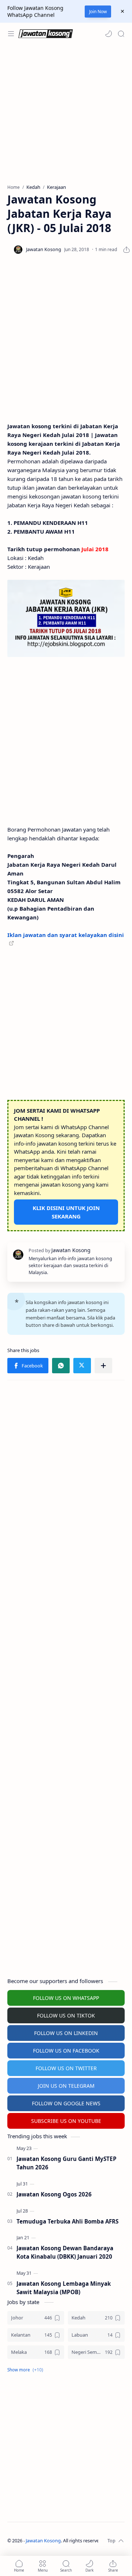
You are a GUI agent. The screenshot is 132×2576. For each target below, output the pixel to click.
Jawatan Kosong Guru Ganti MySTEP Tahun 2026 (67, 2163)
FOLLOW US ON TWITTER (66, 2068)
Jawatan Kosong (43, 2541)
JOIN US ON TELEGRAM (66, 2086)
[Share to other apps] (103, 1366)
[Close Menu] (122, 11)
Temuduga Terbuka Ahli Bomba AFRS (67, 2221)
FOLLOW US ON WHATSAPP (66, 1998)
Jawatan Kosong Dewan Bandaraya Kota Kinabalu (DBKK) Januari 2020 (65, 2252)
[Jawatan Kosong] (66, 618)
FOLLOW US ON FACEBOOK (66, 2051)
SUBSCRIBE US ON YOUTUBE (66, 2121)
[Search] (121, 34)
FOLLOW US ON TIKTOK (66, 2015)
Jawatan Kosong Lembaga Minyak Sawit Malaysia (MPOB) (64, 2288)
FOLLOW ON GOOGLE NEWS (66, 2103)
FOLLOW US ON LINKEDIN (66, 2033)
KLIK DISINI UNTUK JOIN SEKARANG (66, 1212)
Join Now (98, 12)
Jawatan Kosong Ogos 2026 (54, 2194)
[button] (109, 34)
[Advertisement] (66, 114)
